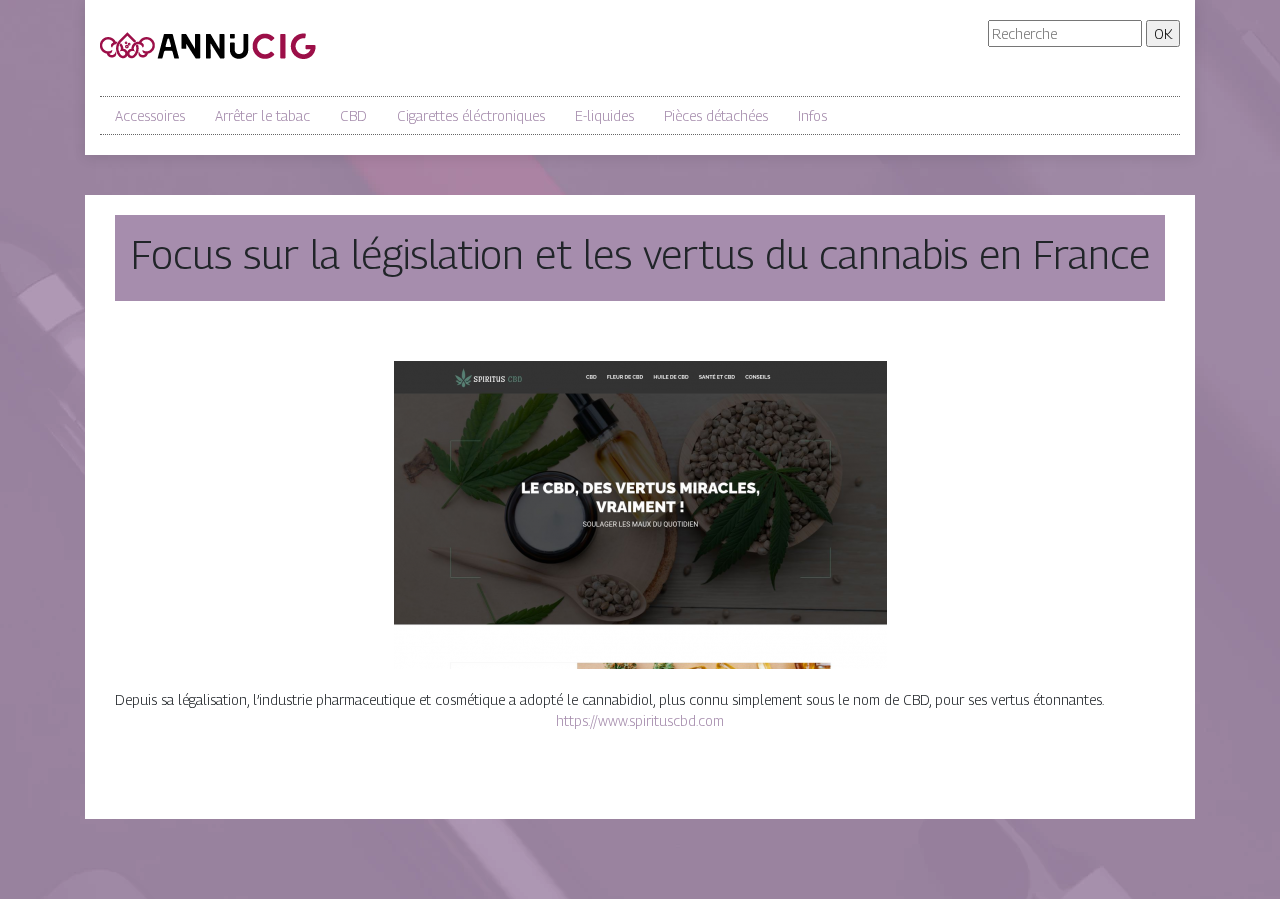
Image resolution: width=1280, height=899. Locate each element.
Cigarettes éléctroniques (471, 115)
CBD (353, 115)
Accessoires (150, 115)
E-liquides (604, 115)
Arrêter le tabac (262, 115)
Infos (812, 115)
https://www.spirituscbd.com (640, 720)
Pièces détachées (716, 115)
